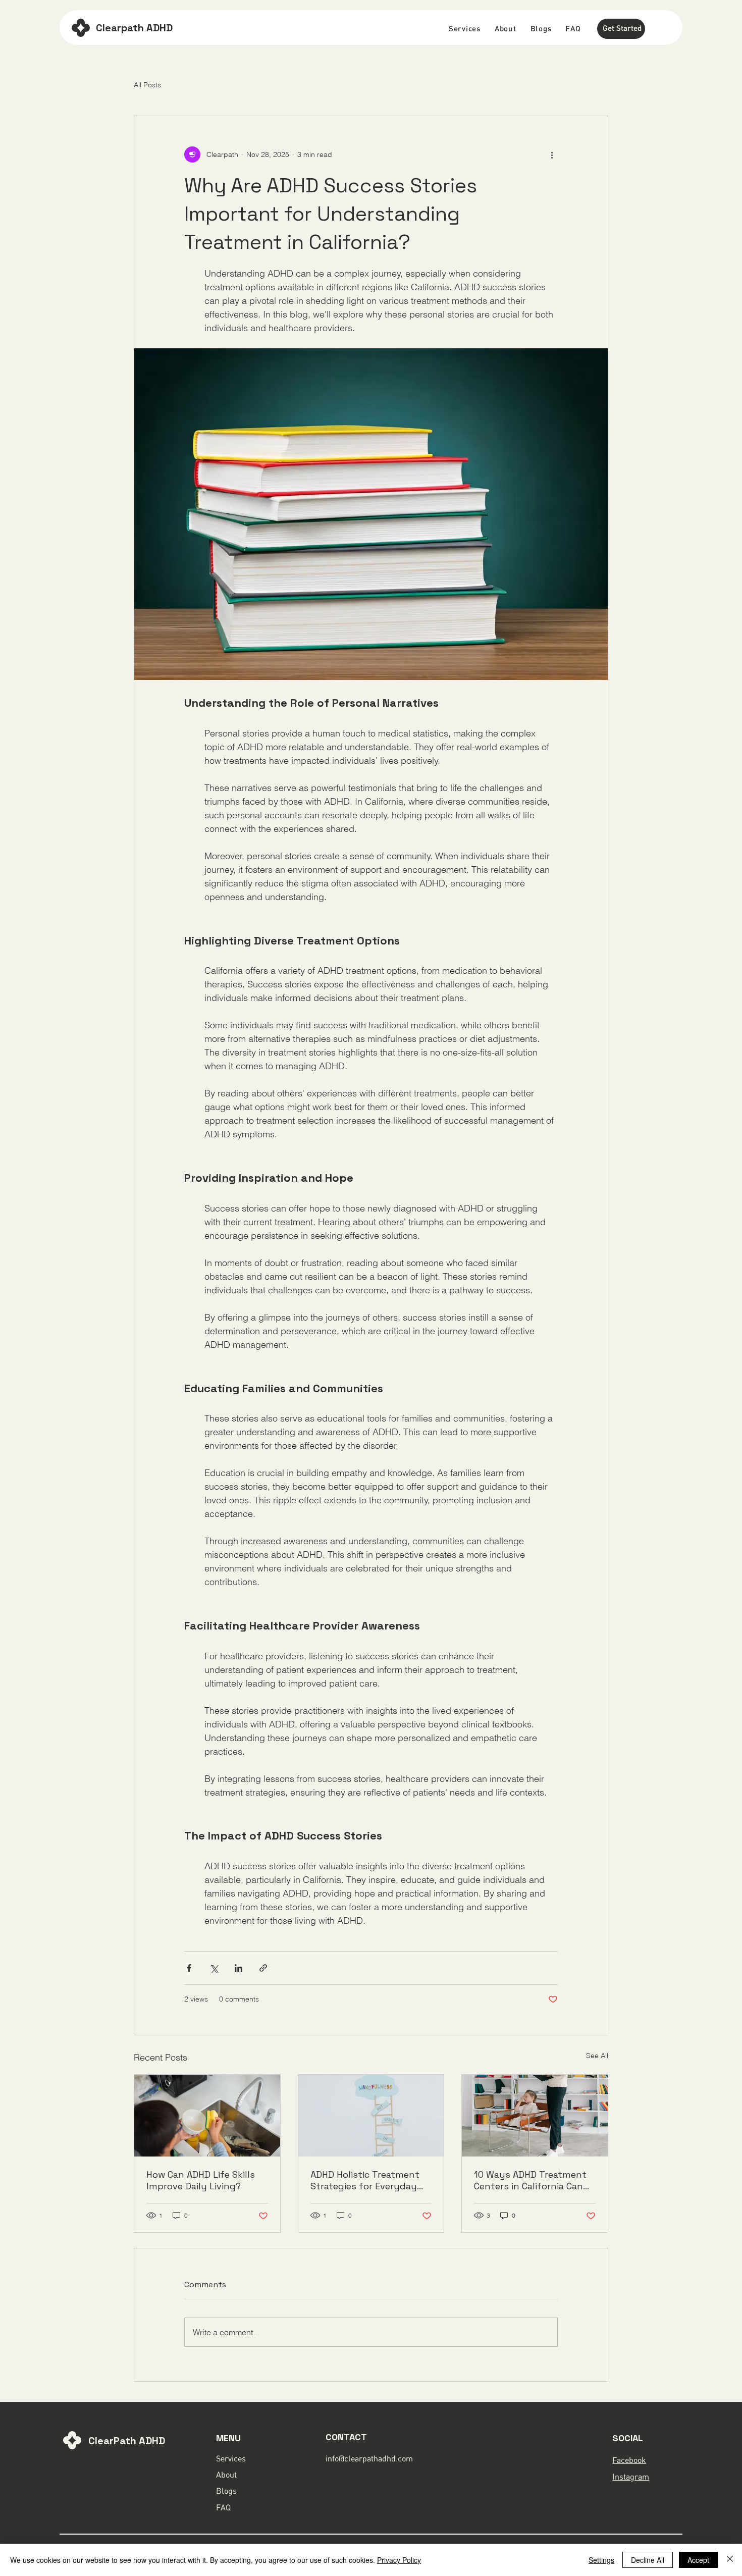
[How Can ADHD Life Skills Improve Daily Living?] (207, 2116)
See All (597, 2056)
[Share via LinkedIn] (238, 1968)
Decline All (648, 2560)
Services (231, 2458)
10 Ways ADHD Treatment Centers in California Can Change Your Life (530, 2180)
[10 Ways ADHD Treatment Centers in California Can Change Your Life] (535, 2116)
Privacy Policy (399, 2560)
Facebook (629, 2460)
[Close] (730, 2560)
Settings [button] (601, 2560)
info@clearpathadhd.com (369, 2458)
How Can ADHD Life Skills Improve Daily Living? (201, 2180)
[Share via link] (263, 1968)
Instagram (631, 2477)
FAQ (223, 2507)
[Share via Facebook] (189, 1968)
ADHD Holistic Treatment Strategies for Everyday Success (365, 2180)
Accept (698, 2560)
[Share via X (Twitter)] (214, 1968)
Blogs (226, 2491)
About (226, 2475)
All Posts (147, 85)
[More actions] (552, 154)
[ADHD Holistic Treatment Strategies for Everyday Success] (371, 2116)
